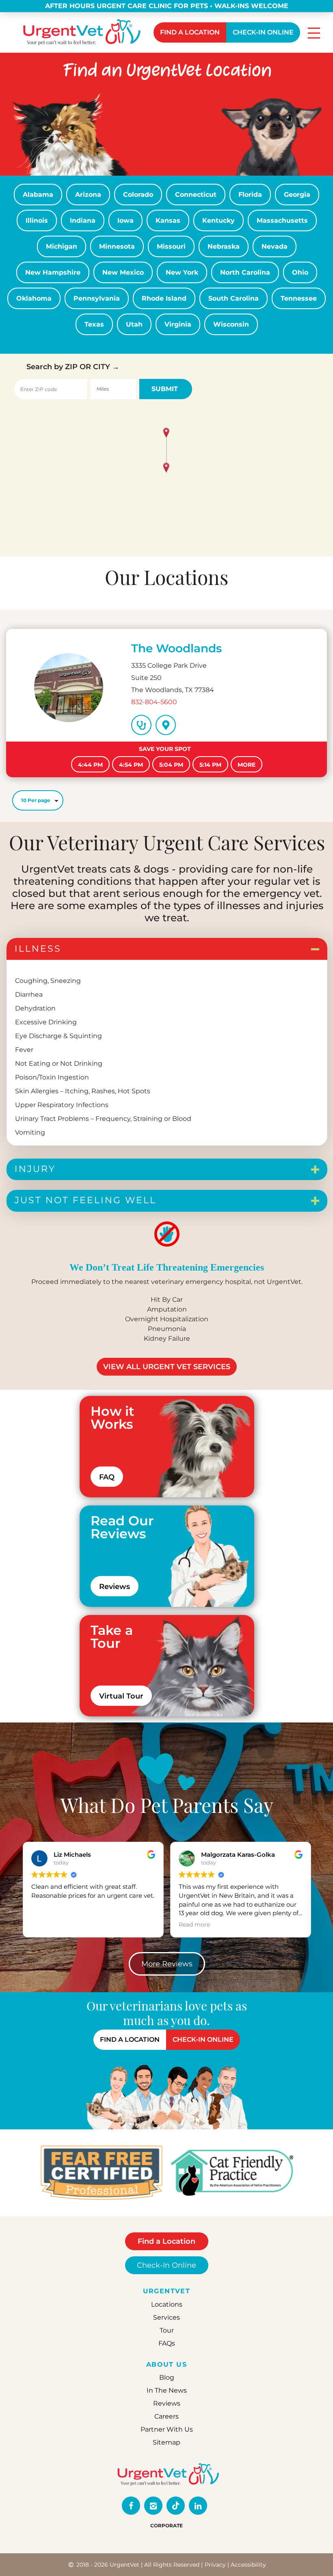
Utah (134, 324)
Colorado (138, 195)
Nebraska (224, 246)
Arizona (88, 195)
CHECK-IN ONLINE (263, 32)
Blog (167, 2377)
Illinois (37, 220)
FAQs (167, 2343)
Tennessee (299, 298)
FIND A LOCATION (190, 32)
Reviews (115, 1587)
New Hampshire (53, 272)
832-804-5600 (154, 702)
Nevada (275, 246)
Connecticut (196, 195)
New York (182, 272)
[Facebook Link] (131, 2506)
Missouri (171, 246)
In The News (167, 2390)
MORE (247, 765)
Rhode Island (164, 298)
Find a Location (166, 2241)
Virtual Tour (121, 1696)
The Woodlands (176, 648)
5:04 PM (171, 765)
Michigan (62, 246)
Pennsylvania (97, 298)
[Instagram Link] (153, 2506)
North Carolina (245, 272)
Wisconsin (231, 324)
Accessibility (248, 2565)
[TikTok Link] (176, 2506)
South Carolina (234, 298)
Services (166, 2317)
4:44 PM (90, 765)
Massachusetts (282, 220)
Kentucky (218, 220)
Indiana (83, 220)
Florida (250, 195)
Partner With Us (167, 2429)
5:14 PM (210, 765)
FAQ (107, 1477)
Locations (167, 2304)
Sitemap (166, 2442)
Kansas (168, 220)
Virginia (178, 324)
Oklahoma (34, 298)
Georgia (297, 195)
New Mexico (123, 272)
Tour (167, 2330)
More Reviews (167, 1964)
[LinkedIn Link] (198, 2506)
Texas (94, 324)
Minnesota (117, 246)
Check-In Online (166, 2265)
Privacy (215, 2565)
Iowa (125, 220)
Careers (166, 2416)
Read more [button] (47, 1924)
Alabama (38, 195)
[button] (166, 468)
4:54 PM (131, 765)
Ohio (300, 272)
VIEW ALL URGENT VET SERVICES (167, 1367)
